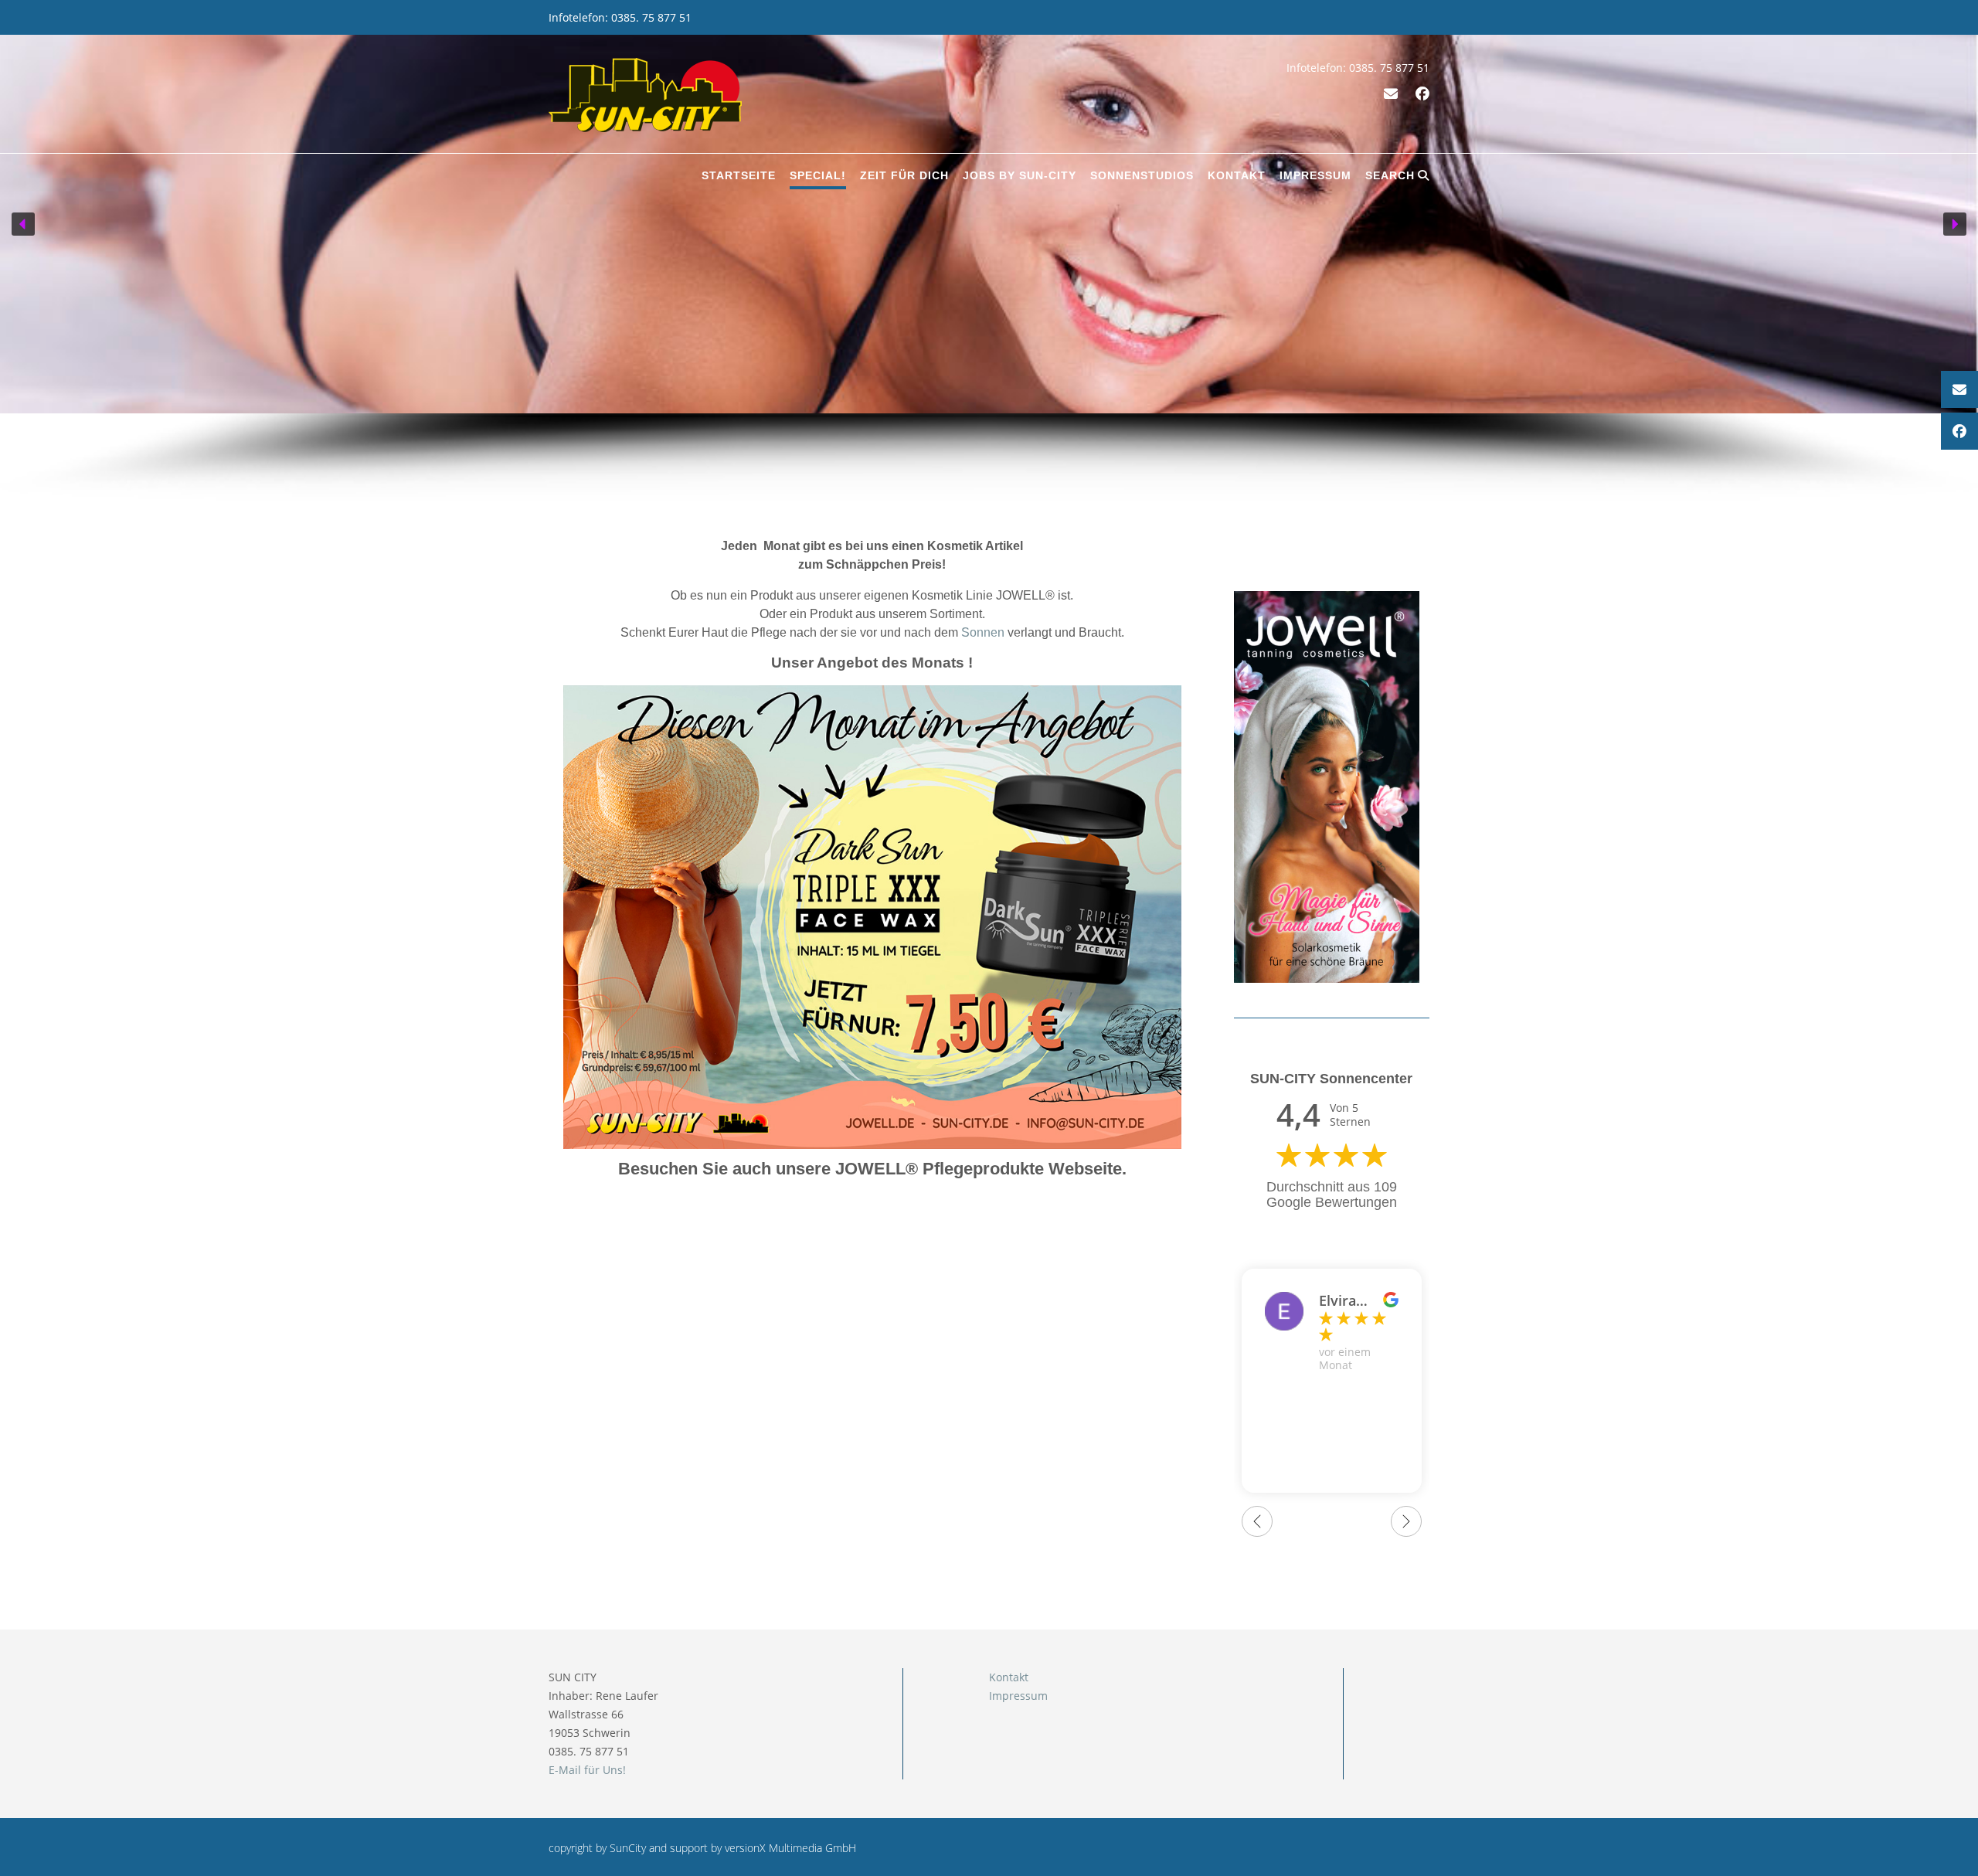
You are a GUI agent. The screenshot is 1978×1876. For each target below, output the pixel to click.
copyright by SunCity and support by (637, 1848)
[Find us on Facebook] (1422, 93)
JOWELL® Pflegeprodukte (940, 1169)
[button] (23, 224)
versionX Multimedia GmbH (790, 1848)
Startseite (739, 175)
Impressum (1315, 175)
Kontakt (1237, 175)
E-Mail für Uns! (587, 1770)
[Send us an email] (1391, 93)
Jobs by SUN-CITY (1020, 175)
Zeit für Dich (904, 175)
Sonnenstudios (1142, 175)
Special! (818, 175)
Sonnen (983, 632)
